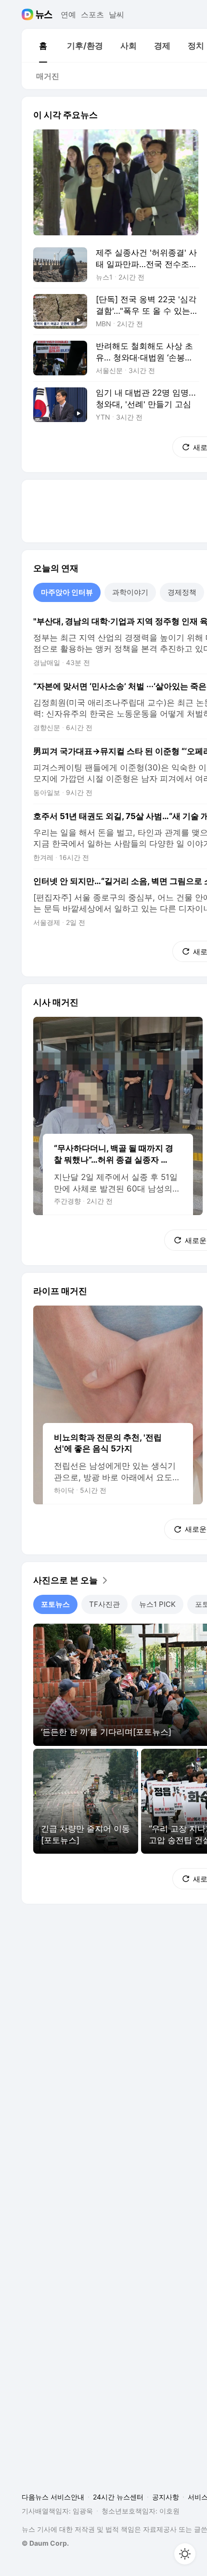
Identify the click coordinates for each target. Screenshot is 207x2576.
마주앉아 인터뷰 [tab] (67, 592)
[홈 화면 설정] (185, 2554)
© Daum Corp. (45, 2543)
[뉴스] (44, 14)
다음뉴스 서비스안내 (53, 2497)
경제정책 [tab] (182, 592)
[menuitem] (43, 46)
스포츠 (92, 14)
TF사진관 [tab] (104, 1604)
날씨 (116, 14)
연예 (68, 14)
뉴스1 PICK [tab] (157, 1604)
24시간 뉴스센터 (118, 2497)
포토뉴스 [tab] (55, 1604)
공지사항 (166, 2497)
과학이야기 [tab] (130, 592)
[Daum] (29, 14)
